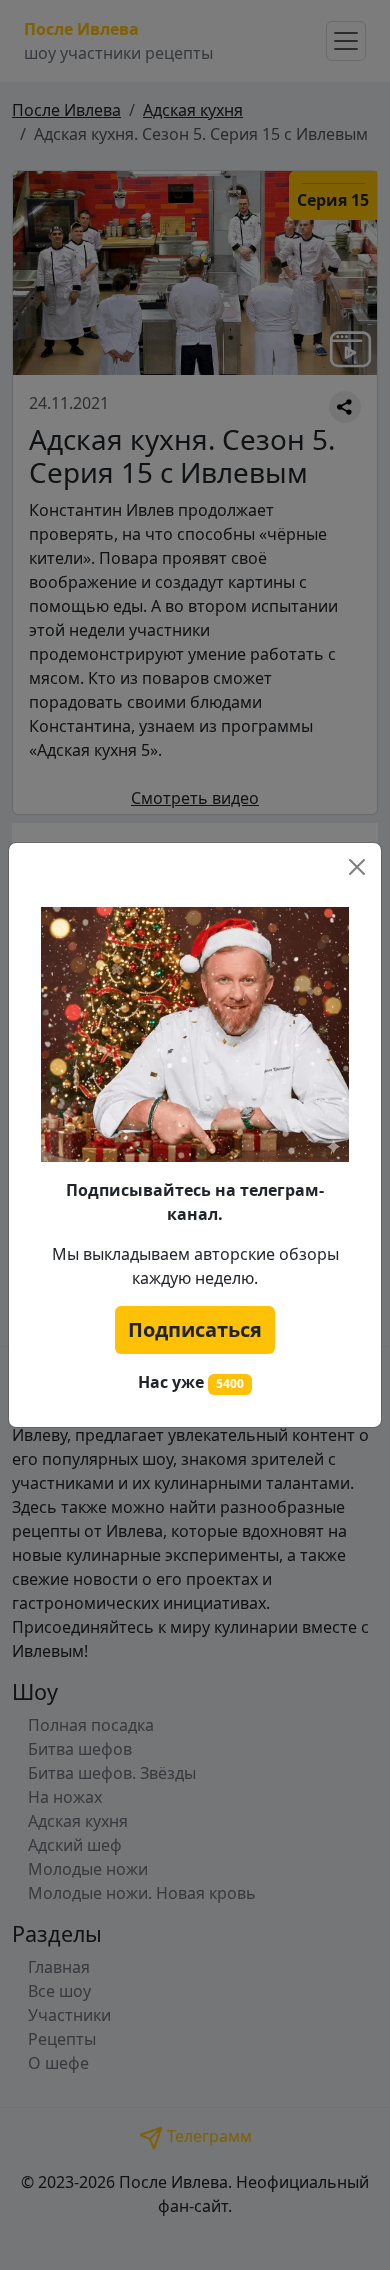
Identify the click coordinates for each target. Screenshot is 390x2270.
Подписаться (195, 1329)
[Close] (357, 867)
